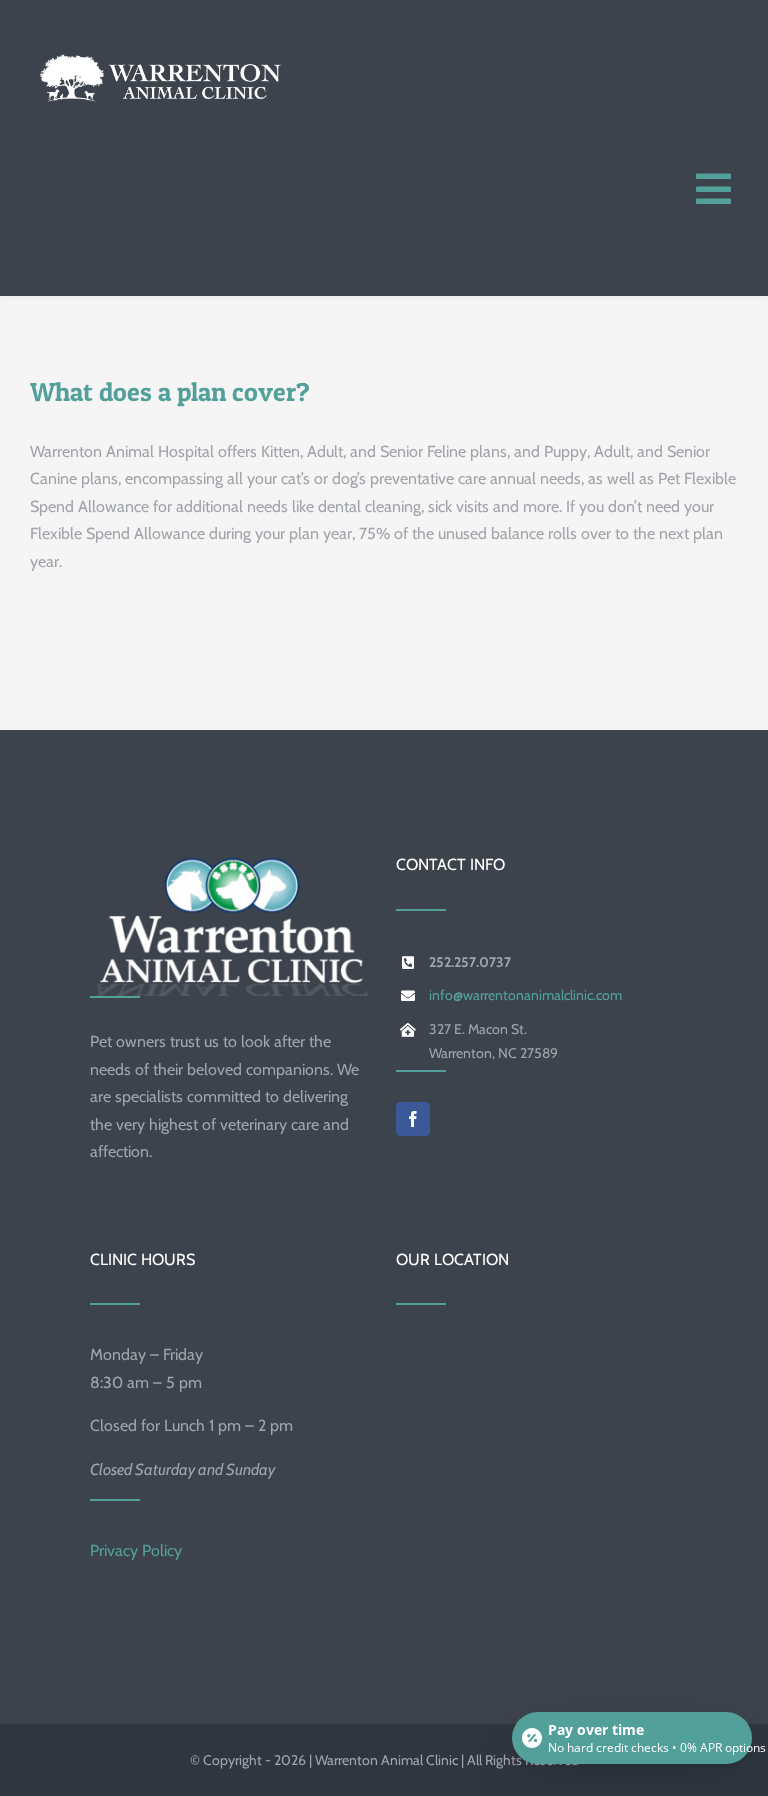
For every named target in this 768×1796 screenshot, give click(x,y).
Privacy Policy (136, 1550)
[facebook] (413, 1119)
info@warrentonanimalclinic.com (525, 995)
